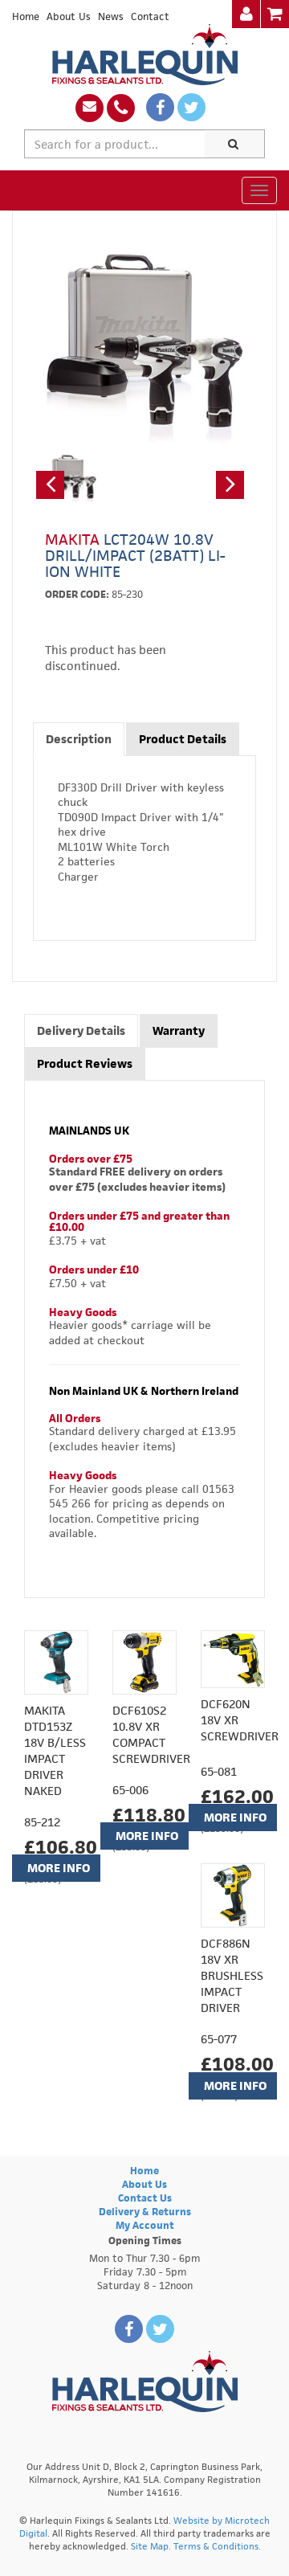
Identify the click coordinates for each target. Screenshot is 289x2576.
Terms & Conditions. (217, 2546)
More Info (59, 1868)
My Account (145, 2225)
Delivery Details (81, 1030)
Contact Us (145, 2198)
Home (26, 16)
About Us (69, 16)
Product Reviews (85, 1063)
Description (79, 739)
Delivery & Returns (145, 2212)
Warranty (179, 1030)
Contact (150, 16)
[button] (50, 485)
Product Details (183, 739)
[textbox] (115, 144)
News (111, 16)
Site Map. (151, 2546)
